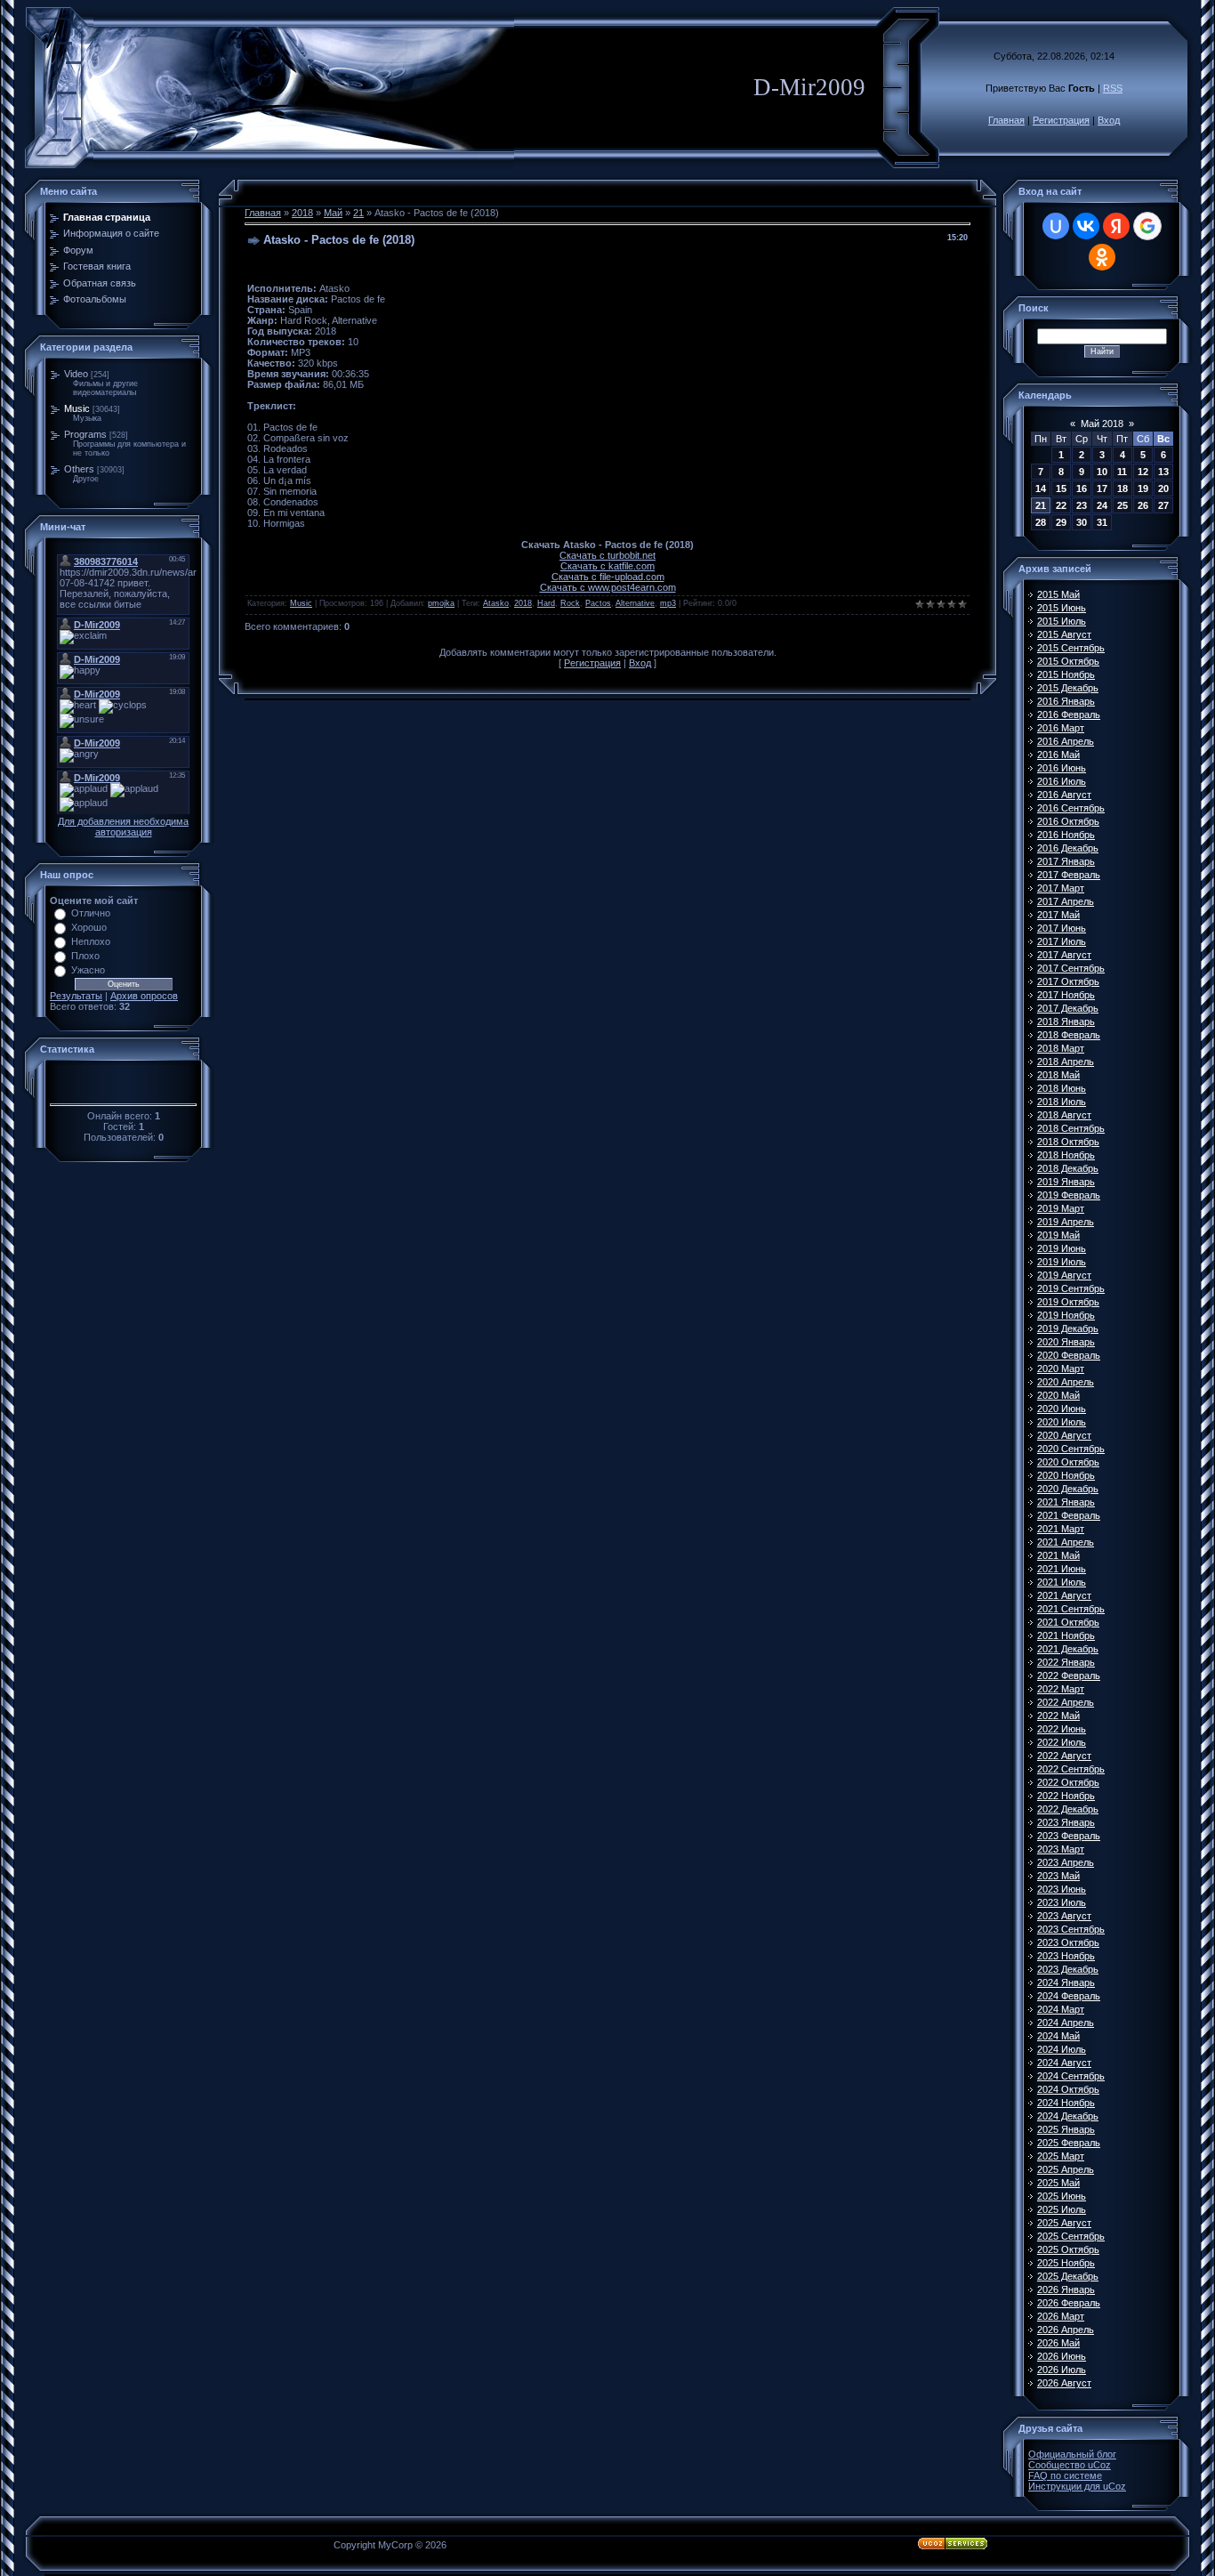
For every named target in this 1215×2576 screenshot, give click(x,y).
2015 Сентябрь (1071, 648)
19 (1143, 489)
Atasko (496, 603)
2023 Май (1058, 1876)
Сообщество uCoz (1070, 2465)
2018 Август (1064, 1115)
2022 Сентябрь (1071, 1769)
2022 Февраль (1069, 1676)
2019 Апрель (1066, 1222)
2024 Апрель (1066, 2023)
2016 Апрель (1066, 741)
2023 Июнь (1062, 1889)
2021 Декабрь (1068, 1649)
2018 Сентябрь (1071, 1128)
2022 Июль (1062, 1742)
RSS (1113, 88)
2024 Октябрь (1068, 2089)
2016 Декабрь (1068, 848)
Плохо (85, 956)
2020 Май (1058, 1395)
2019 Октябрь (1068, 1302)
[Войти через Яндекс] (1116, 226)
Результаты (76, 996)
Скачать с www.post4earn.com (608, 587)
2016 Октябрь (1068, 821)
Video (76, 374)
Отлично (91, 913)
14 (1041, 489)
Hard (546, 603)
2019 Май (1058, 1235)
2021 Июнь (1062, 1569)
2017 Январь (1066, 861)
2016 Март (1061, 728)
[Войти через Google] (1147, 226)
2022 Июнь (1062, 1729)
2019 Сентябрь (1071, 1288)
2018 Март (1061, 1048)
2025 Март (1061, 2156)
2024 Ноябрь (1066, 2103)
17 (1102, 489)
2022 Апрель (1066, 1702)
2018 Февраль (1069, 1035)
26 (1143, 505)
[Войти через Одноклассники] (1102, 257)
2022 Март (1061, 1689)
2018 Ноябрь (1066, 1155)
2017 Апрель (1066, 901)
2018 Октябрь (1068, 1142)
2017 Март (1061, 888)
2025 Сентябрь (1071, 2236)
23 (1082, 505)
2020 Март (1061, 1369)
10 (1102, 472)
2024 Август (1064, 2063)
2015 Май (1058, 594)
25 (1122, 505)
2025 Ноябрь (1066, 2263)
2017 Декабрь (1068, 1008)
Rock (570, 603)
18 (1122, 489)
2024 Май (1058, 2036)
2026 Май (1058, 2343)
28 (1041, 522)
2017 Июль (1062, 941)
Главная (1006, 120)
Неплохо (91, 941)
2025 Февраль (1069, 2143)
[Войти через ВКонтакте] (1086, 226)
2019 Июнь (1062, 1248)
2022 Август (1064, 1756)
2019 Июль (1062, 1262)
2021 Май (1058, 1555)
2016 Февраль (1069, 715)
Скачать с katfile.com (607, 566)
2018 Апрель (1066, 1062)
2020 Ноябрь (1066, 1475)
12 (1143, 472)
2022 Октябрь (1068, 1782)
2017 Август (1064, 955)
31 (1102, 522)
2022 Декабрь (1068, 1809)
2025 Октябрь (1068, 2249)
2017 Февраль (1069, 875)
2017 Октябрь (1068, 981)
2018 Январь (1066, 1022)
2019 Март (1061, 1208)
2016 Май (1058, 755)
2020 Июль (1062, 1422)
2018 (302, 213)
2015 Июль (1062, 621)
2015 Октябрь (1068, 661)
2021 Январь (1066, 1502)
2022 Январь (1066, 1662)
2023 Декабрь (1068, 1969)
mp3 (668, 603)
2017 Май (1058, 915)
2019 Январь (1066, 1182)
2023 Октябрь (1068, 1942)
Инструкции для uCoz (1077, 2486)
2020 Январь (1066, 1342)
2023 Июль (1062, 1902)
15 (1061, 489)
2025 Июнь (1062, 2196)
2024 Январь (1066, 1982)
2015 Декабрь (1068, 688)
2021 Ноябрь (1066, 1635)
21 (358, 213)
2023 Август (1064, 1916)
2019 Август (1064, 1275)
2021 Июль (1062, 1582)
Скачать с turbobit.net (607, 555)
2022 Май (1058, 1716)
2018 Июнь (1062, 1088)
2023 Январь (1066, 1822)
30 (1082, 522)
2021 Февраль (1069, 1515)
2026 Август (1064, 2383)
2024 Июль (1062, 2049)
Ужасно (88, 970)
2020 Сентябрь (1071, 1449)
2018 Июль (1062, 1102)
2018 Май (1058, 1075)
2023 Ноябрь (1066, 1956)
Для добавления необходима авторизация (123, 827)
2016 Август (1064, 795)
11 (1122, 472)
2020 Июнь (1062, 1409)
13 (1163, 472)
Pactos (598, 603)
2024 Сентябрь (1071, 2076)
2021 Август (1064, 1595)
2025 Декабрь (1068, 2276)
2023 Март (1061, 1849)
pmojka (441, 603)
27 (1163, 505)
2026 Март (1061, 2316)
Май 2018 (1102, 424)
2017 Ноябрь (1066, 995)
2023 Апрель (1066, 1862)
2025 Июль (1062, 2209)
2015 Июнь (1062, 608)
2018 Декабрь (1068, 1168)
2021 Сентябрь (1071, 1609)
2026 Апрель (1066, 2330)
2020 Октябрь (1068, 1462)
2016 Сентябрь (1071, 808)
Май (333, 213)
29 (1061, 522)
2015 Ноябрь (1066, 674)
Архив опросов (144, 996)
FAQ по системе (1065, 2475)
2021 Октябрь (1068, 1622)
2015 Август (1064, 634)
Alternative (635, 603)
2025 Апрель (1066, 2169)
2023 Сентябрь (1071, 1929)
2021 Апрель (1066, 1542)
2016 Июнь (1062, 768)
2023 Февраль (1069, 1836)
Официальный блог (1072, 2454)
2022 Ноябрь (1066, 1796)
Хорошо (89, 927)
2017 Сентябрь (1071, 968)
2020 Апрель (1066, 1382)
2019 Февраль (1069, 1195)
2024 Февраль (1069, 1996)
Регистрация (1061, 120)
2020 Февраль (1069, 1355)
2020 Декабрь (1068, 1489)
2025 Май (1058, 2183)
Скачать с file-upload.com (608, 577)
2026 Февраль (1069, 2303)
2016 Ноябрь (1066, 835)
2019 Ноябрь (1066, 1315)
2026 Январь (1066, 2289)
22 (1061, 505)
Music (77, 408)
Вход (1109, 120)
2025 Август (1064, 2223)
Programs (85, 434)
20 (1163, 489)
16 (1082, 489)
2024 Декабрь (1068, 2116)
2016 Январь (1066, 701)
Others (79, 469)
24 (1102, 505)
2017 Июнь (1062, 928)
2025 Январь (1066, 2129)
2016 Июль (1062, 781)
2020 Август (1064, 1435)
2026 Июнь (1062, 2356)
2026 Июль (1062, 2370)
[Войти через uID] (1056, 226)
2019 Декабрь (1068, 1328)
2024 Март (1061, 2009)
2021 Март (1061, 1529)
